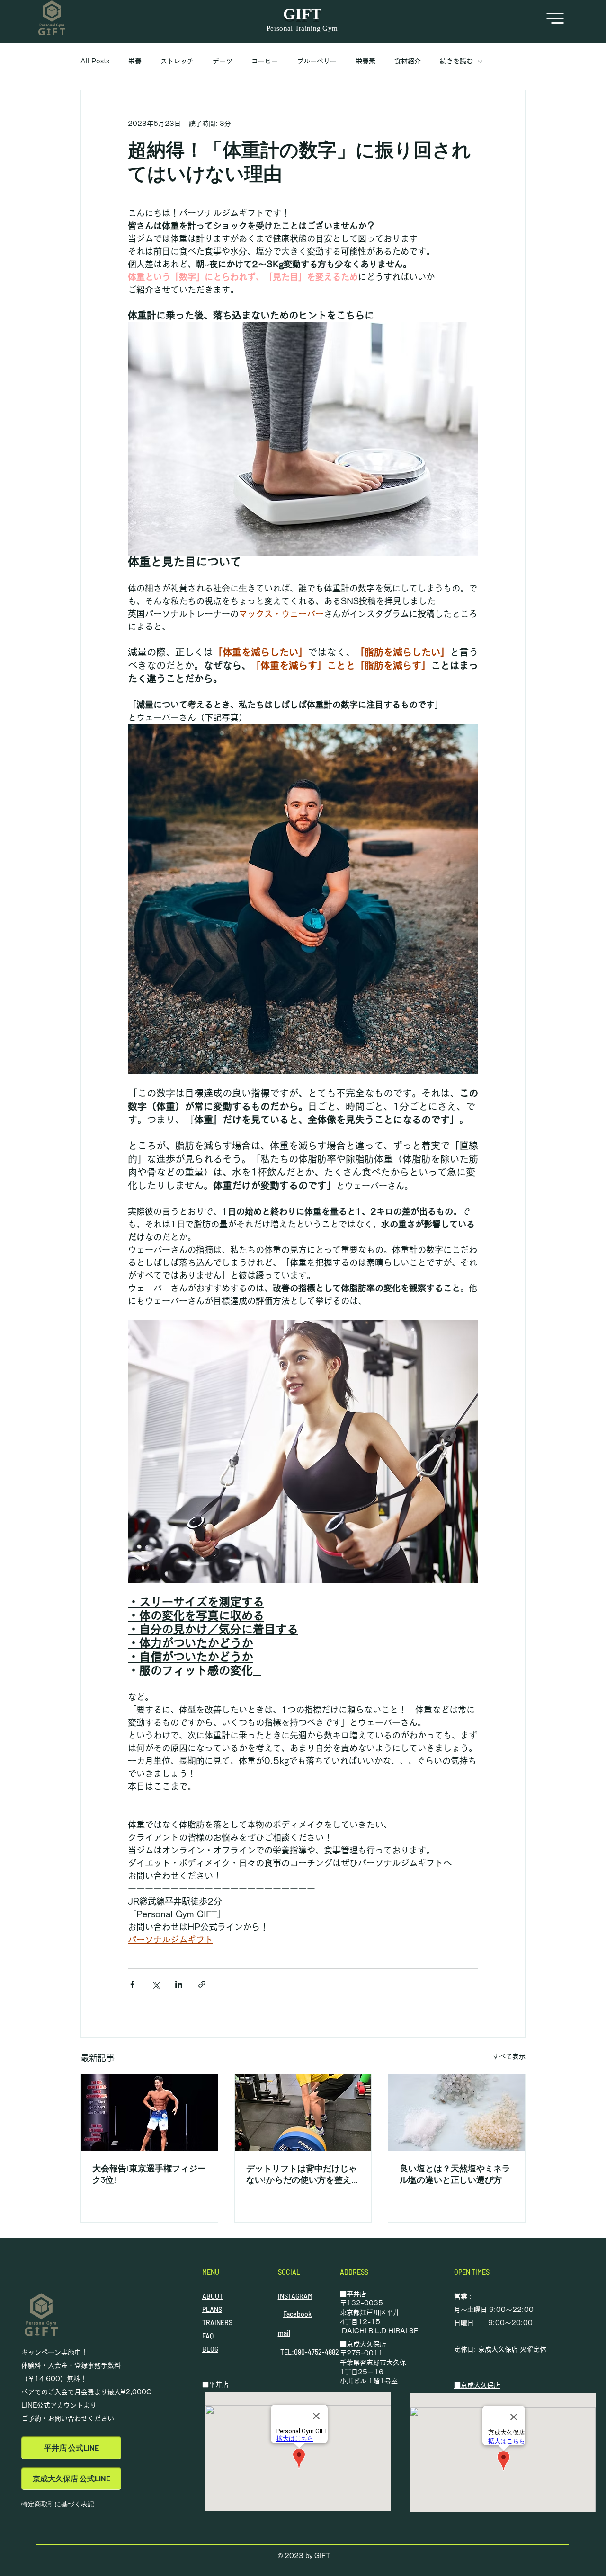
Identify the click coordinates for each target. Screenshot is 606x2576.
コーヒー (265, 61)
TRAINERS (217, 2323)
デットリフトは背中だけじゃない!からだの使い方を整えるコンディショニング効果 (303, 2174)
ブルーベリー (317, 61)
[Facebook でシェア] (132, 1984)
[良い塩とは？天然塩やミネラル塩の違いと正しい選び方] (457, 2113)
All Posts (95, 61)
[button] (555, 18)
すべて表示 (509, 2056)
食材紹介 (408, 61)
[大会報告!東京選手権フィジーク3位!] (149, 2113)
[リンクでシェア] (202, 1984)
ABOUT (213, 2296)
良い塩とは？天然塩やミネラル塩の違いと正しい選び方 (455, 2174)
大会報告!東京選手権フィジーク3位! (149, 2174)
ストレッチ (177, 61)
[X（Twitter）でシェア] (156, 1984)
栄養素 (365, 61)
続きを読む (456, 61)
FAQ (208, 2336)
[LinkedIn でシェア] (179, 1984)
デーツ (223, 61)
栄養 (135, 61)
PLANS (212, 2309)
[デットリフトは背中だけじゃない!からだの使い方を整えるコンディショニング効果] (303, 2113)
